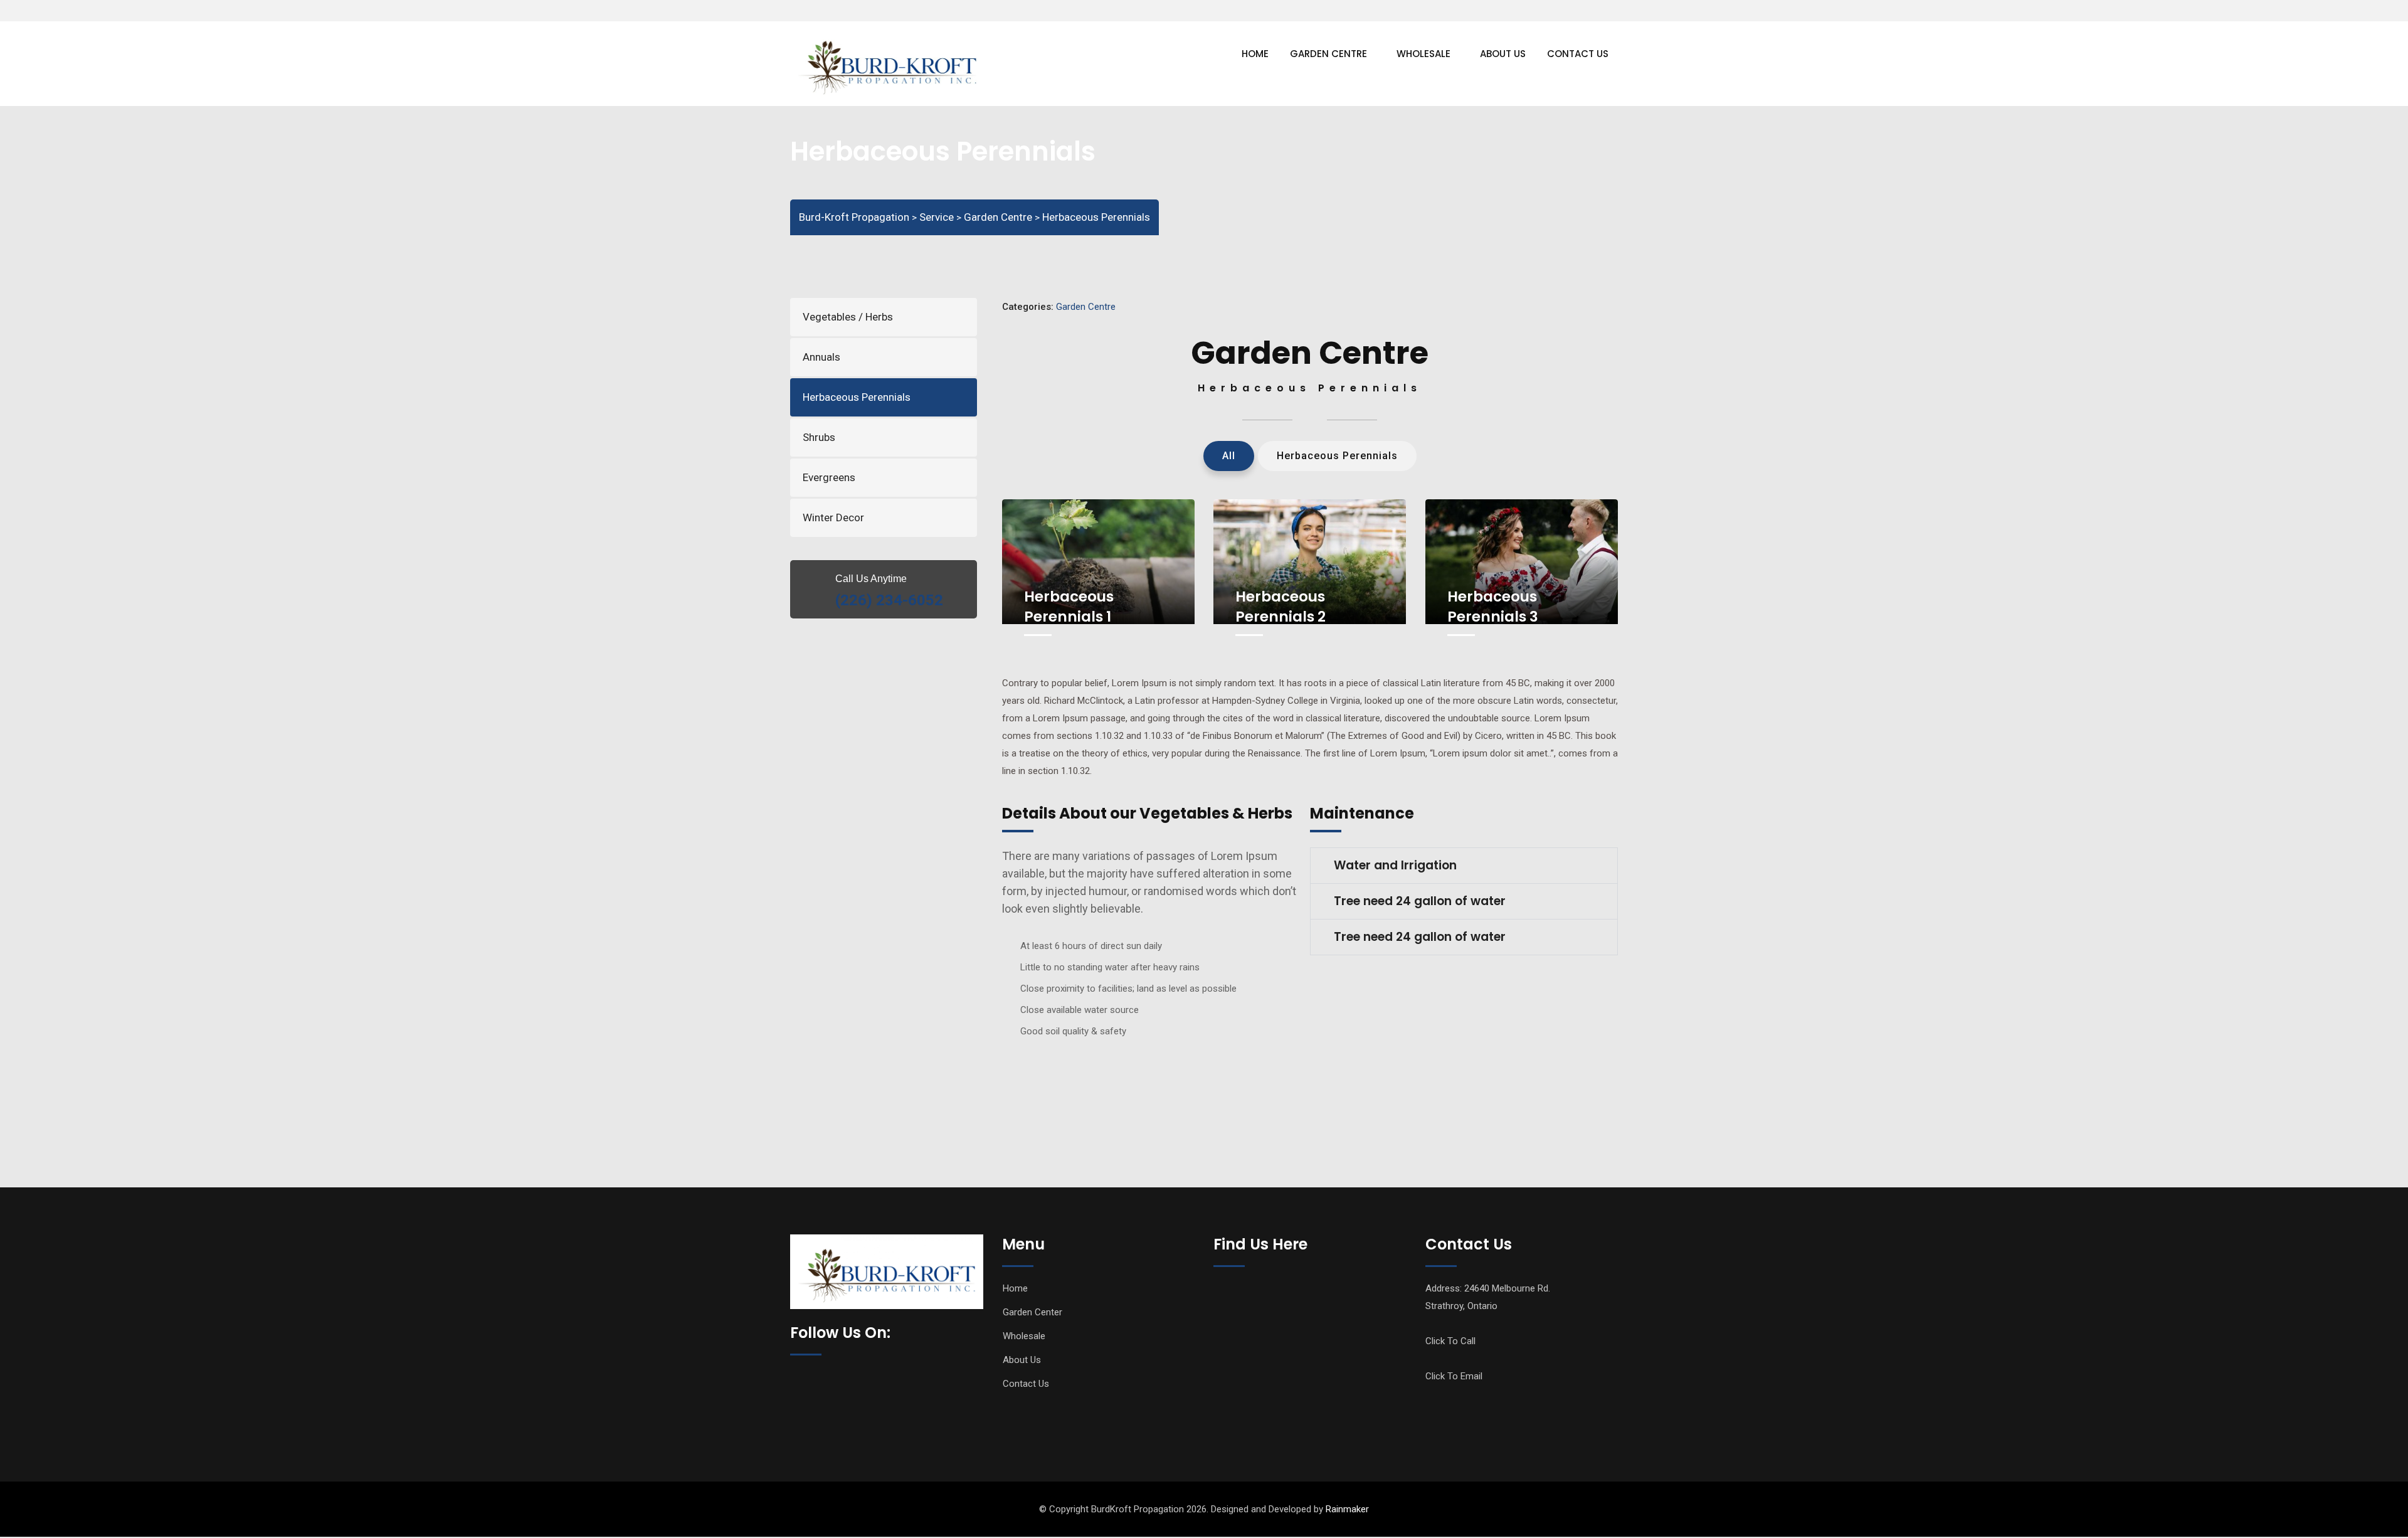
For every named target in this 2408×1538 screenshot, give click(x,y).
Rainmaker (1347, 1509)
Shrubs (819, 437)
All (1229, 456)
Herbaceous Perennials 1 (1069, 607)
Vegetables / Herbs (848, 317)
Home (1255, 54)
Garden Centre (1328, 54)
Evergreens (829, 477)
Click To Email (1454, 1376)
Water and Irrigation (1395, 865)
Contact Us (1578, 54)
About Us (1503, 54)
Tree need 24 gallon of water (1420, 901)
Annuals (821, 357)
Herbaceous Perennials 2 (1281, 607)
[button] (1464, 866)
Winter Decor (833, 517)
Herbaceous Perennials (857, 397)
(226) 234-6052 (889, 600)
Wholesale (1423, 54)
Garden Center (1032, 1312)
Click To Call (1450, 1341)
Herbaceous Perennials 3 (1493, 607)
